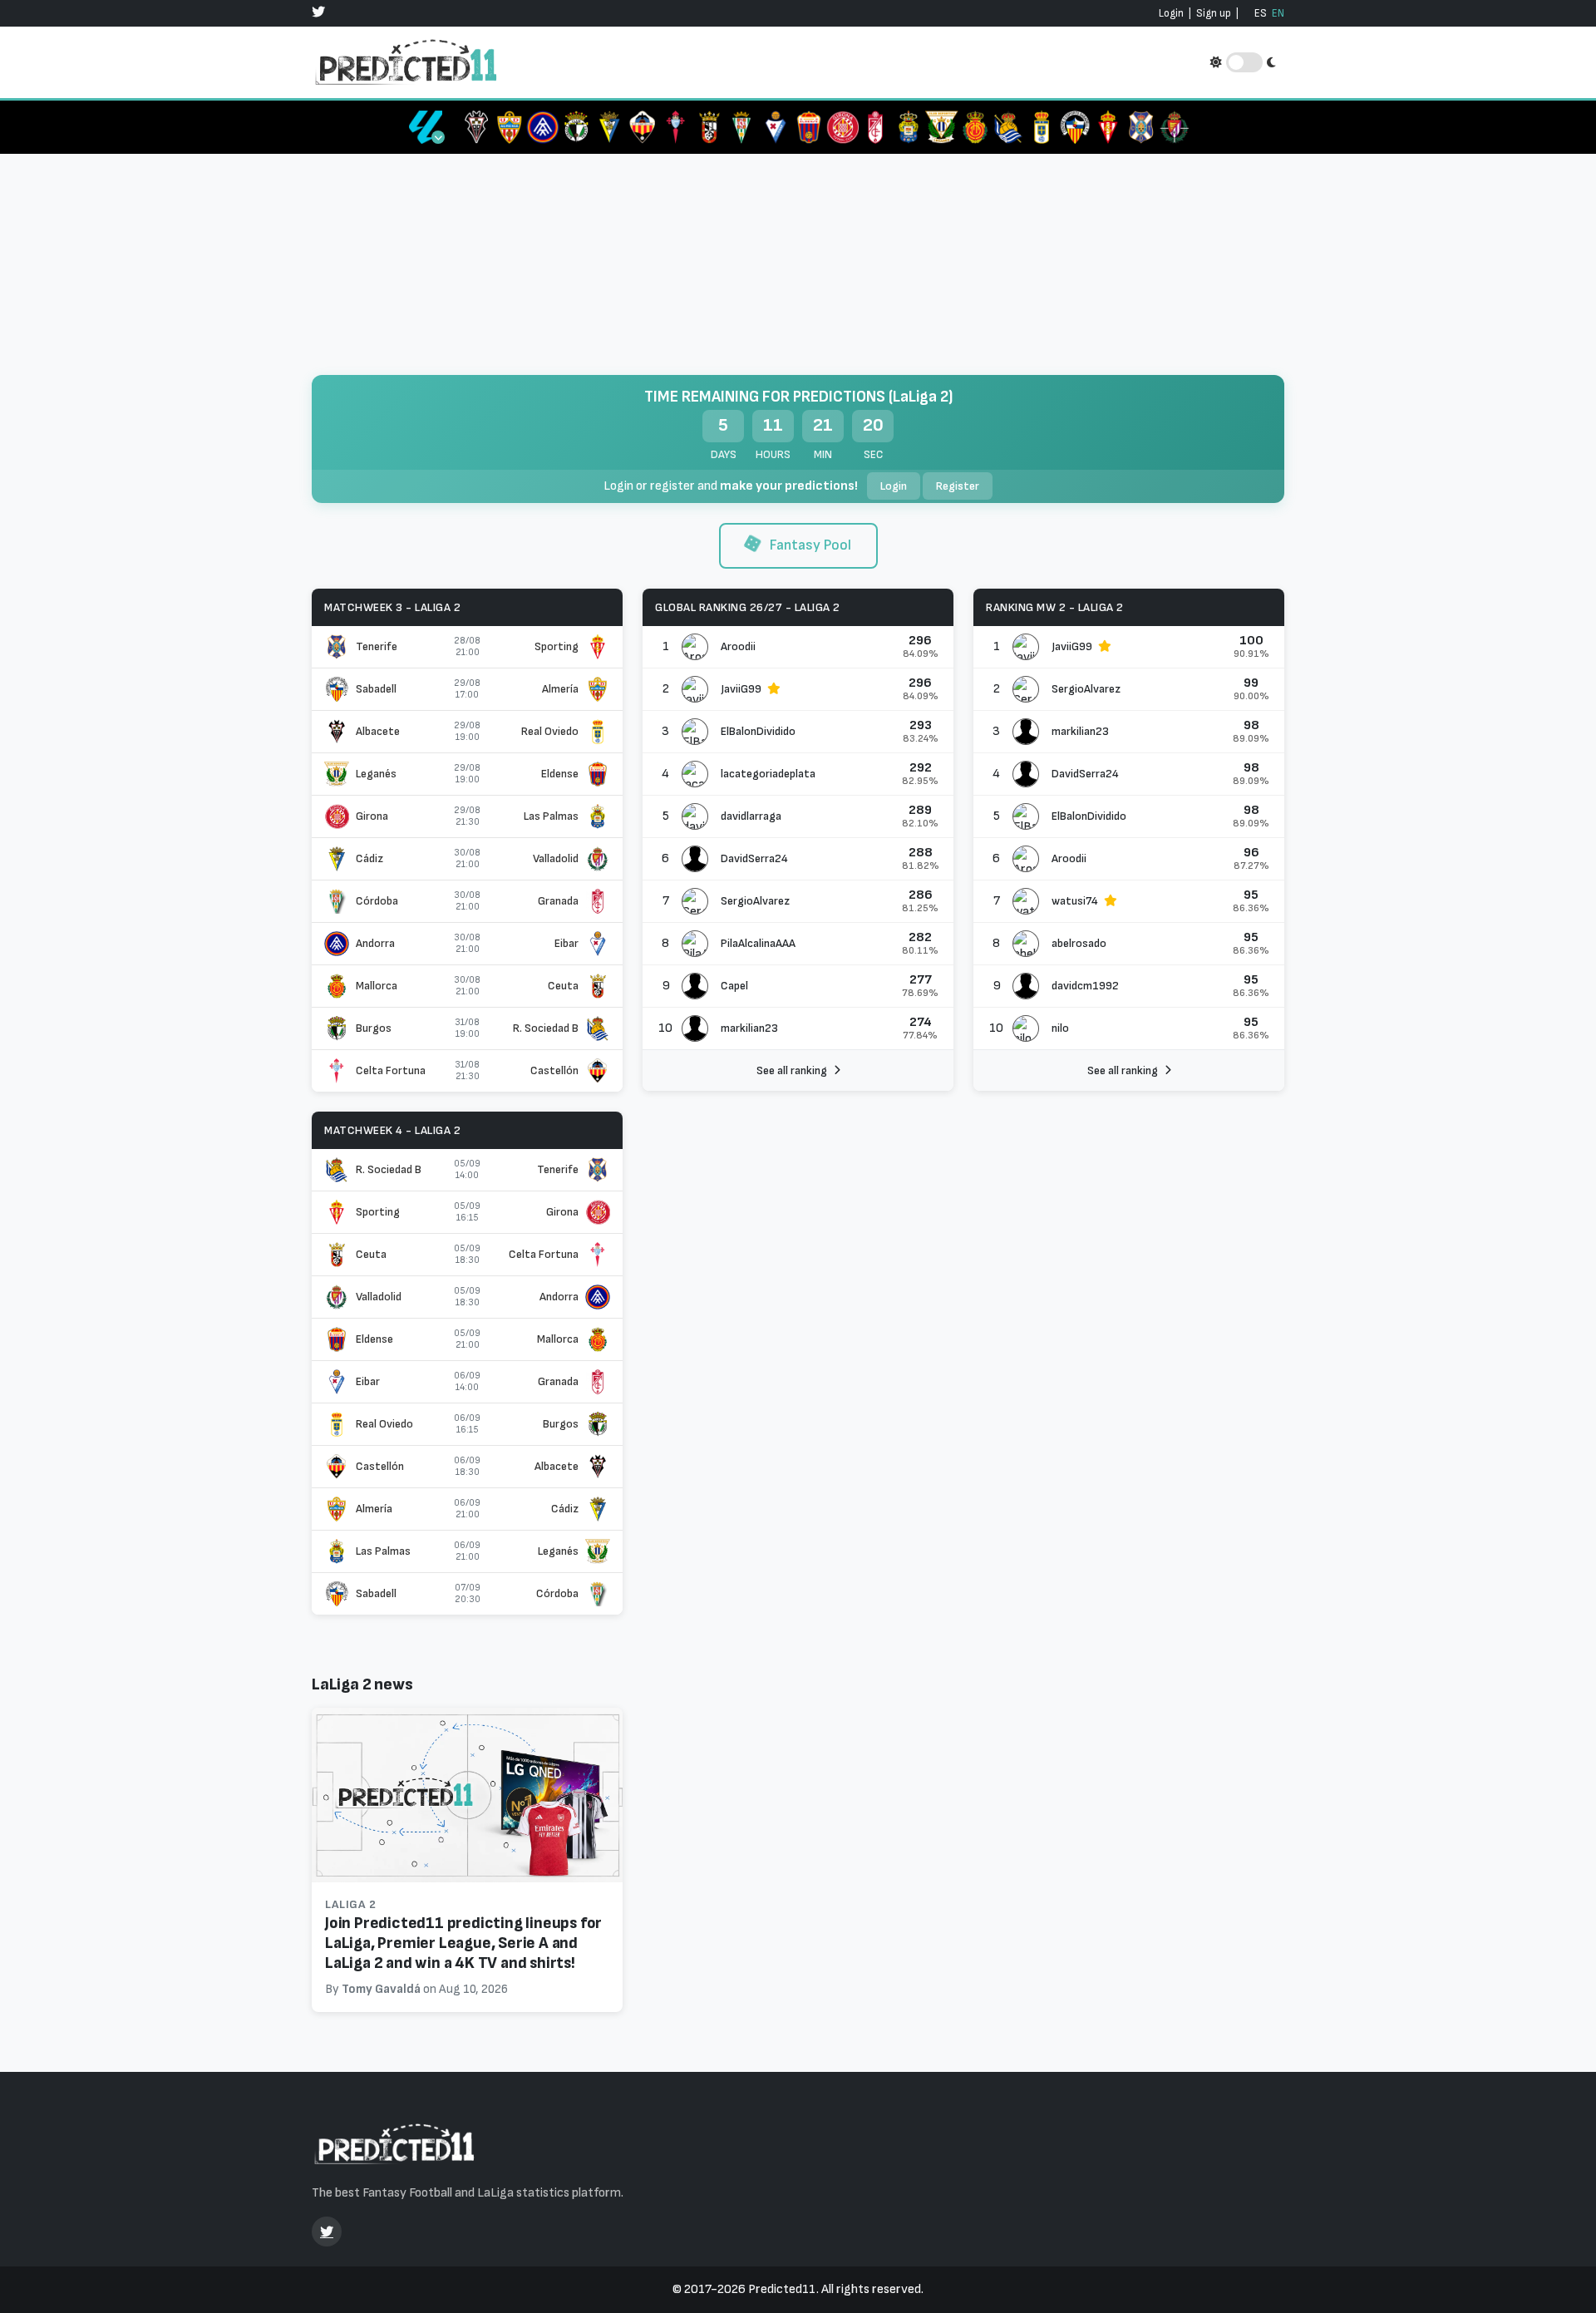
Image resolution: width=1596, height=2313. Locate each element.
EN (1278, 13)
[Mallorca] (975, 127)
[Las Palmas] (909, 127)
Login (1171, 13)
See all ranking (792, 1070)
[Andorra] (543, 127)
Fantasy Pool (809, 545)
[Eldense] (809, 127)
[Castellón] (643, 127)
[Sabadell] (1075, 127)
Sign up (1214, 13)
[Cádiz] (609, 127)
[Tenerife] (1141, 127)
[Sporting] (1108, 127)
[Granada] (875, 127)
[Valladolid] (1175, 127)
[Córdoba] (742, 127)
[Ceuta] (709, 127)
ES (1261, 13)
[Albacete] (476, 127)
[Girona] (842, 127)
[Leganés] (942, 127)
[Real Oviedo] (1042, 127)
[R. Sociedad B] (1008, 127)
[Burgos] (576, 127)
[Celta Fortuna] (676, 127)
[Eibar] (776, 127)
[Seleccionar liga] (426, 127)
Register (958, 486)
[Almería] (510, 127)
